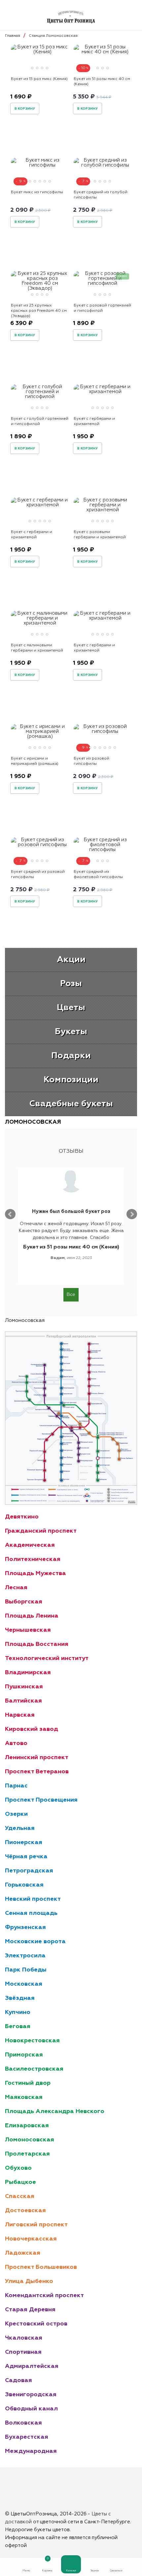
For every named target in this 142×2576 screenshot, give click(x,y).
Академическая (30, 1545)
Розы (71, 984)
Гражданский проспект (41, 1531)
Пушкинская (24, 1687)
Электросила (25, 1956)
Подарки (71, 1056)
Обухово (18, 2168)
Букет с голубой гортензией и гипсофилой (40, 421)
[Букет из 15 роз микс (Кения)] (40, 52)
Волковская (23, 2423)
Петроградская (29, 1871)
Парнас (16, 1786)
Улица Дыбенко (29, 2281)
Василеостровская (34, 2069)
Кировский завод (32, 1729)
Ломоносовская (30, 2140)
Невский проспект (33, 1899)
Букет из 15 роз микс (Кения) (39, 79)
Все (71, 1295)
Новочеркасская (31, 2239)
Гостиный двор (28, 2083)
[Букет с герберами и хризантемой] (102, 392)
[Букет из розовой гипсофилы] (102, 731)
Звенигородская (31, 2395)
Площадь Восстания (37, 1644)
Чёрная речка (26, 1857)
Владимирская (28, 1673)
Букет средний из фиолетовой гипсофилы (98, 874)
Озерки (16, 1814)
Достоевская (25, 2211)
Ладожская (23, 2253)
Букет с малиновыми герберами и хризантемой (37, 648)
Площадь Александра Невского (55, 2111)
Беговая (18, 2026)
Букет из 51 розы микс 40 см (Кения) (102, 82)
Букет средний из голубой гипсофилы (101, 195)
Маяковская (24, 2097)
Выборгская (24, 1602)
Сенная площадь (31, 1913)
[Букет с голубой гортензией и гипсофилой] (40, 397)
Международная (31, 2451)
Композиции (71, 1080)
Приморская (24, 2055)
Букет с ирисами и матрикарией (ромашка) (35, 761)
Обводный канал (31, 2409)
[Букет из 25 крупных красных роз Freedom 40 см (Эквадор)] (40, 288)
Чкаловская (24, 2338)
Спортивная (23, 2352)
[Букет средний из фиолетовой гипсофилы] (102, 850)
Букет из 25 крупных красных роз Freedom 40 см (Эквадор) (39, 311)
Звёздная (20, 1998)
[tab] (32, 68)
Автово (16, 1743)
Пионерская (24, 1842)
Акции (71, 960)
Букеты (71, 1032)
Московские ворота (35, 1942)
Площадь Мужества (35, 1573)
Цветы (71, 1008)
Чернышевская (28, 1630)
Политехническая (33, 1559)
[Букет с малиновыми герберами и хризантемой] (40, 623)
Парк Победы (26, 1970)
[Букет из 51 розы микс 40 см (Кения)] (102, 52)
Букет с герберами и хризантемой (94, 421)
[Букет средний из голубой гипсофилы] (102, 165)
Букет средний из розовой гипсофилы (38, 874)
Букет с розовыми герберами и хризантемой (100, 535)
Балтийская (23, 1701)
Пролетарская (27, 2154)
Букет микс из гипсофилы (37, 192)
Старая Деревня (30, 2310)
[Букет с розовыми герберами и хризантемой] (102, 510)
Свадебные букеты (71, 1104)
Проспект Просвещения (41, 1800)
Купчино (18, 2012)
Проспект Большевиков (41, 2267)
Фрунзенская (25, 1927)
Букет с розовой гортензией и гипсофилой (102, 308)
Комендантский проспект (44, 2295)
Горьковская (24, 1885)
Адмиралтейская (32, 2366)
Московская (24, 1984)
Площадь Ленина (32, 1616)
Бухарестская (27, 2437)
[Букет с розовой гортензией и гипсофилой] (102, 283)
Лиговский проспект (36, 2225)
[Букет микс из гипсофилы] (40, 165)
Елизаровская (27, 2126)
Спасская (20, 2196)
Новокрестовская (32, 2041)
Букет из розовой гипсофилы (91, 761)
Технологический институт (47, 1658)
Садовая (18, 2380)
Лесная (16, 1588)
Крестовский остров (36, 2324)
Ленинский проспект (37, 1758)
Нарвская (20, 1715)
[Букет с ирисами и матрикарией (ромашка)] (40, 736)
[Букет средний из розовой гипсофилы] (40, 845)
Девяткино (22, 1517)
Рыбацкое (20, 2182)
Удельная (20, 1828)
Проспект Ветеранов (37, 1772)
